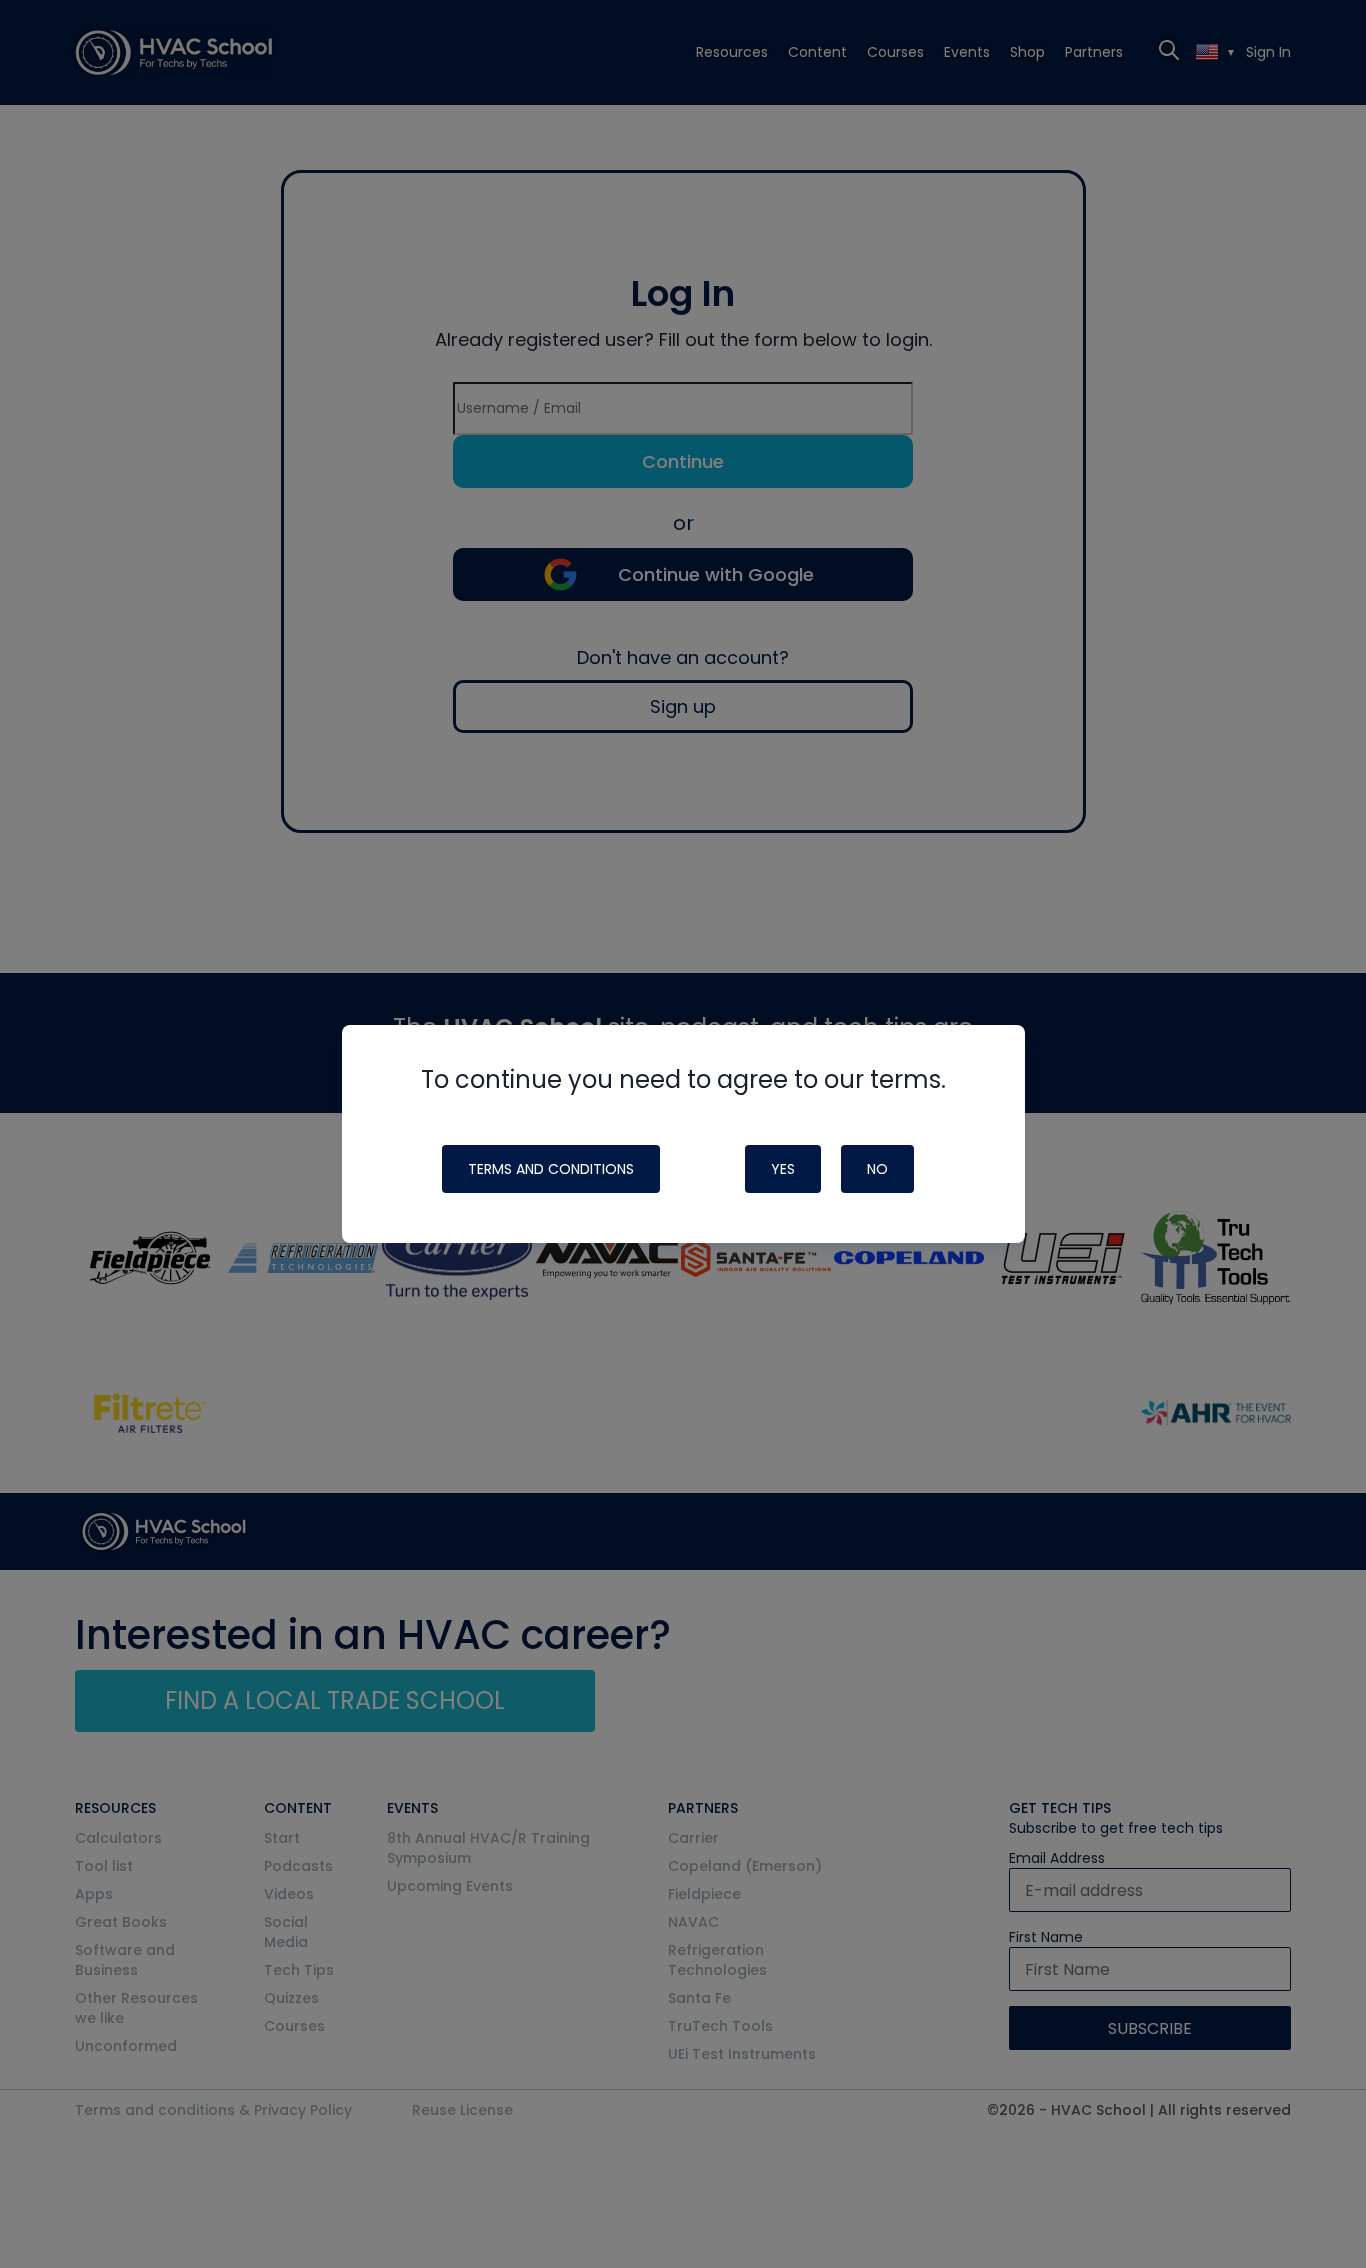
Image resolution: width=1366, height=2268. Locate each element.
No (877, 1169)
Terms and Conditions (551, 1169)
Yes (783, 1169)
